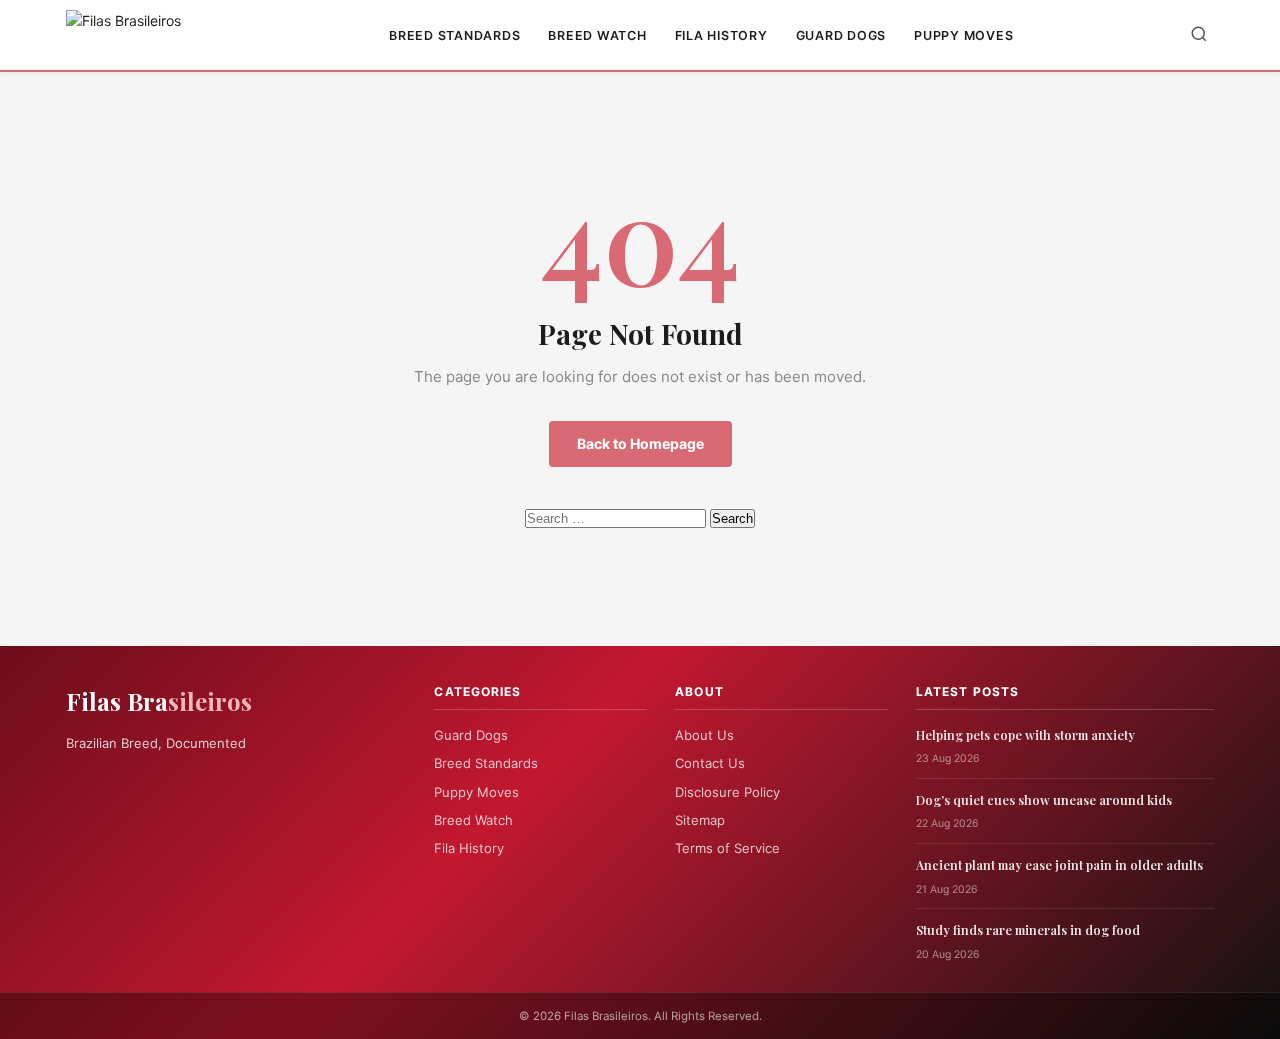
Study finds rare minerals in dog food (1028, 929)
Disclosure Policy (727, 792)
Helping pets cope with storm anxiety (1025, 734)
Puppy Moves (963, 35)
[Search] (1199, 35)
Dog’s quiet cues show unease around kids (1044, 799)
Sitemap (700, 820)
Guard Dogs (841, 35)
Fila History (721, 35)
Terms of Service (727, 848)
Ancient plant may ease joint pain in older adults (1059, 864)
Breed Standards (454, 35)
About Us (704, 735)
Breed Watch (597, 35)
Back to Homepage (640, 443)
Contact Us (710, 763)
